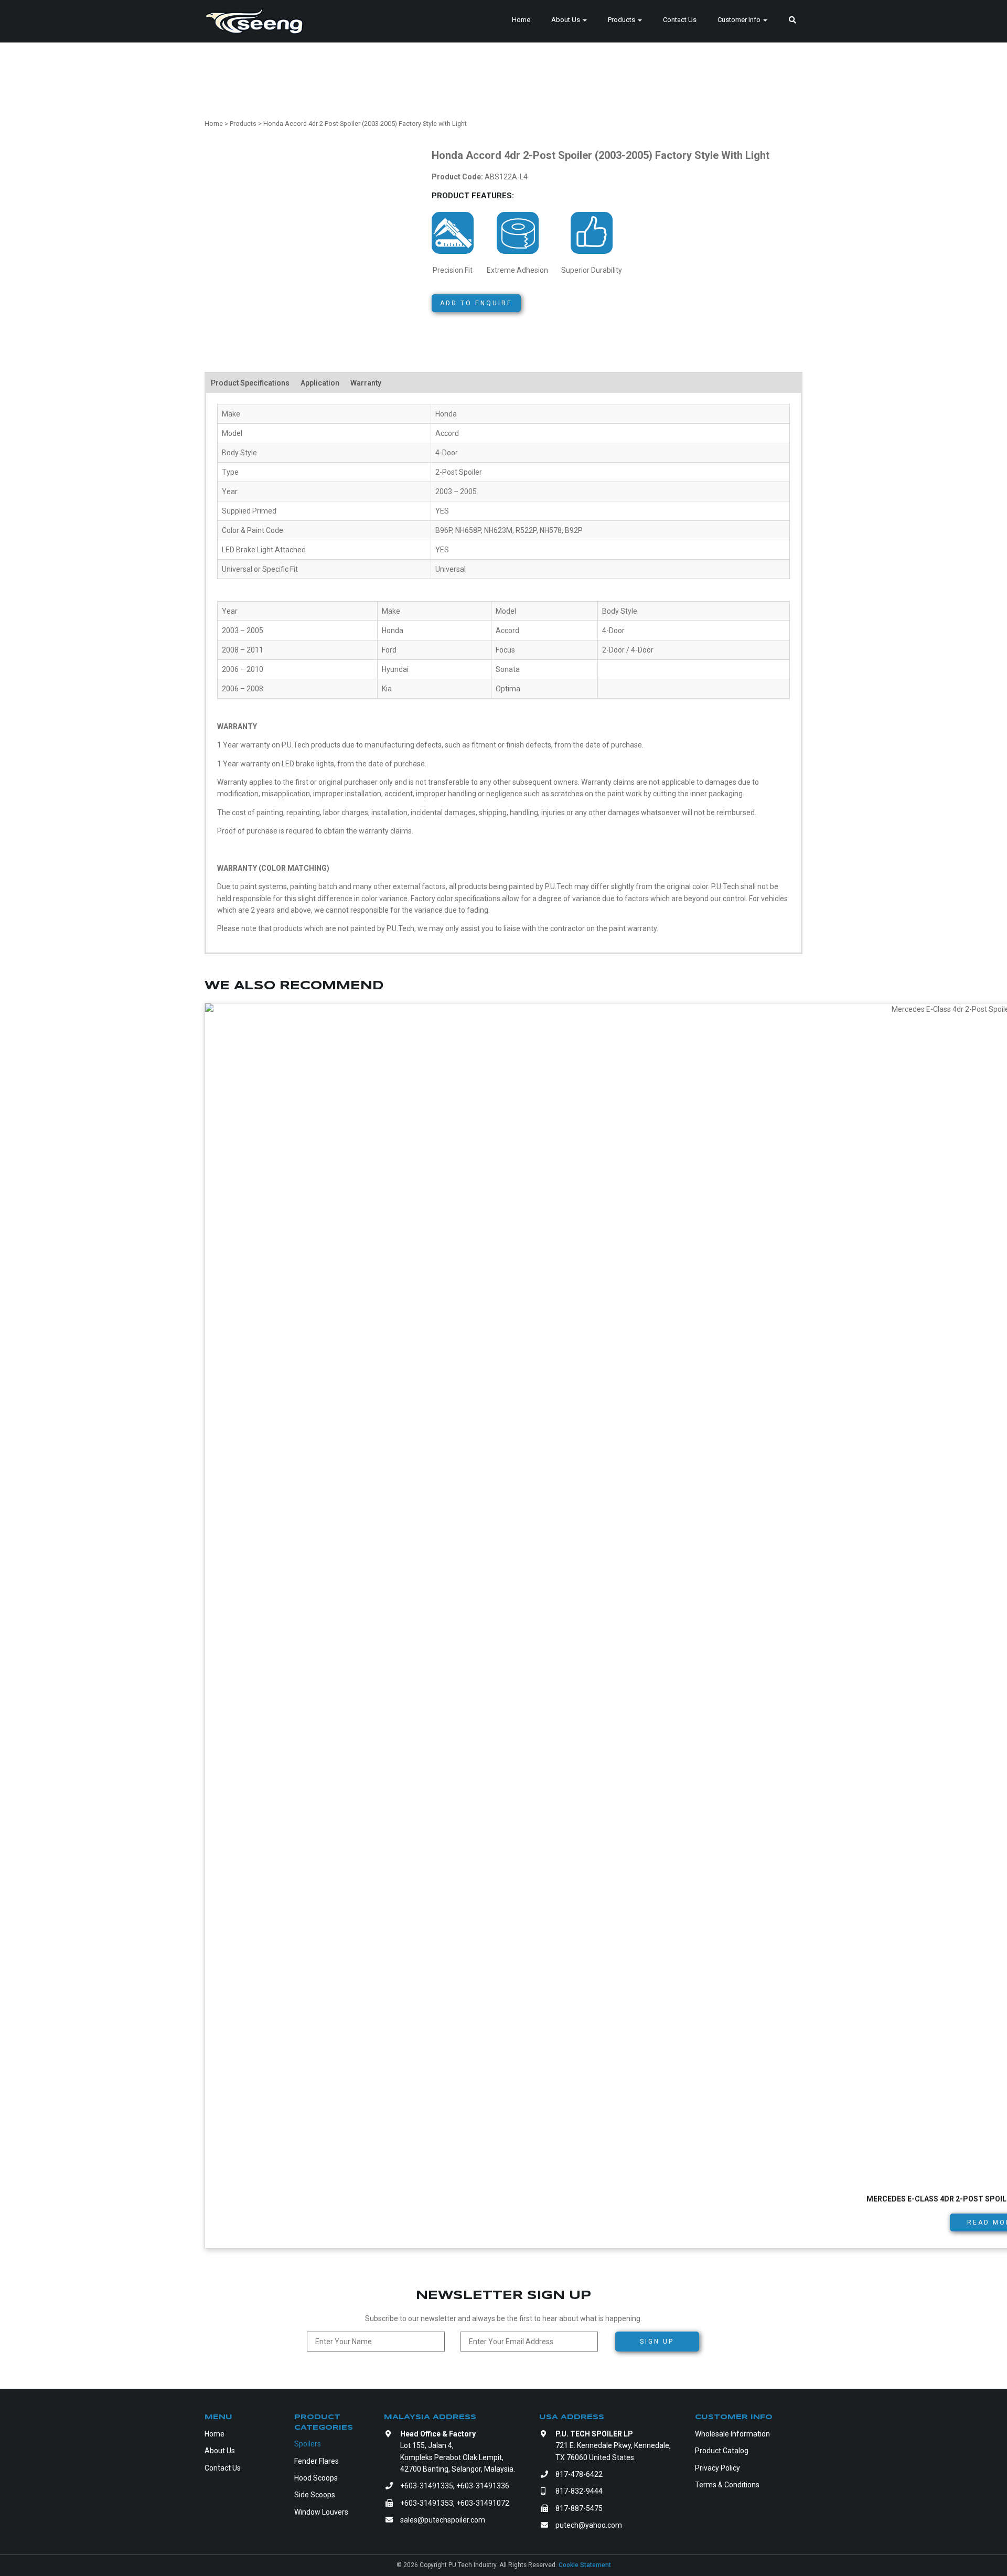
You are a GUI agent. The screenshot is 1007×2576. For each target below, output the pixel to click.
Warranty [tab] (366, 383)
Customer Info (740, 20)
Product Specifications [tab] (250, 383)
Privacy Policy (717, 2468)
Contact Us (680, 20)
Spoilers (308, 2444)
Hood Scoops (316, 2478)
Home (521, 20)
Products (622, 20)
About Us (566, 20)
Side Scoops (315, 2495)
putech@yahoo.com (589, 2525)
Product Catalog (722, 2451)
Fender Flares (317, 2461)
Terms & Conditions (727, 2485)
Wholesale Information (732, 2434)
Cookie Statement (585, 2565)
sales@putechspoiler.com (443, 2520)
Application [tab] (320, 383)
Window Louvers (321, 2512)
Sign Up (657, 2342)
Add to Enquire (476, 303)
